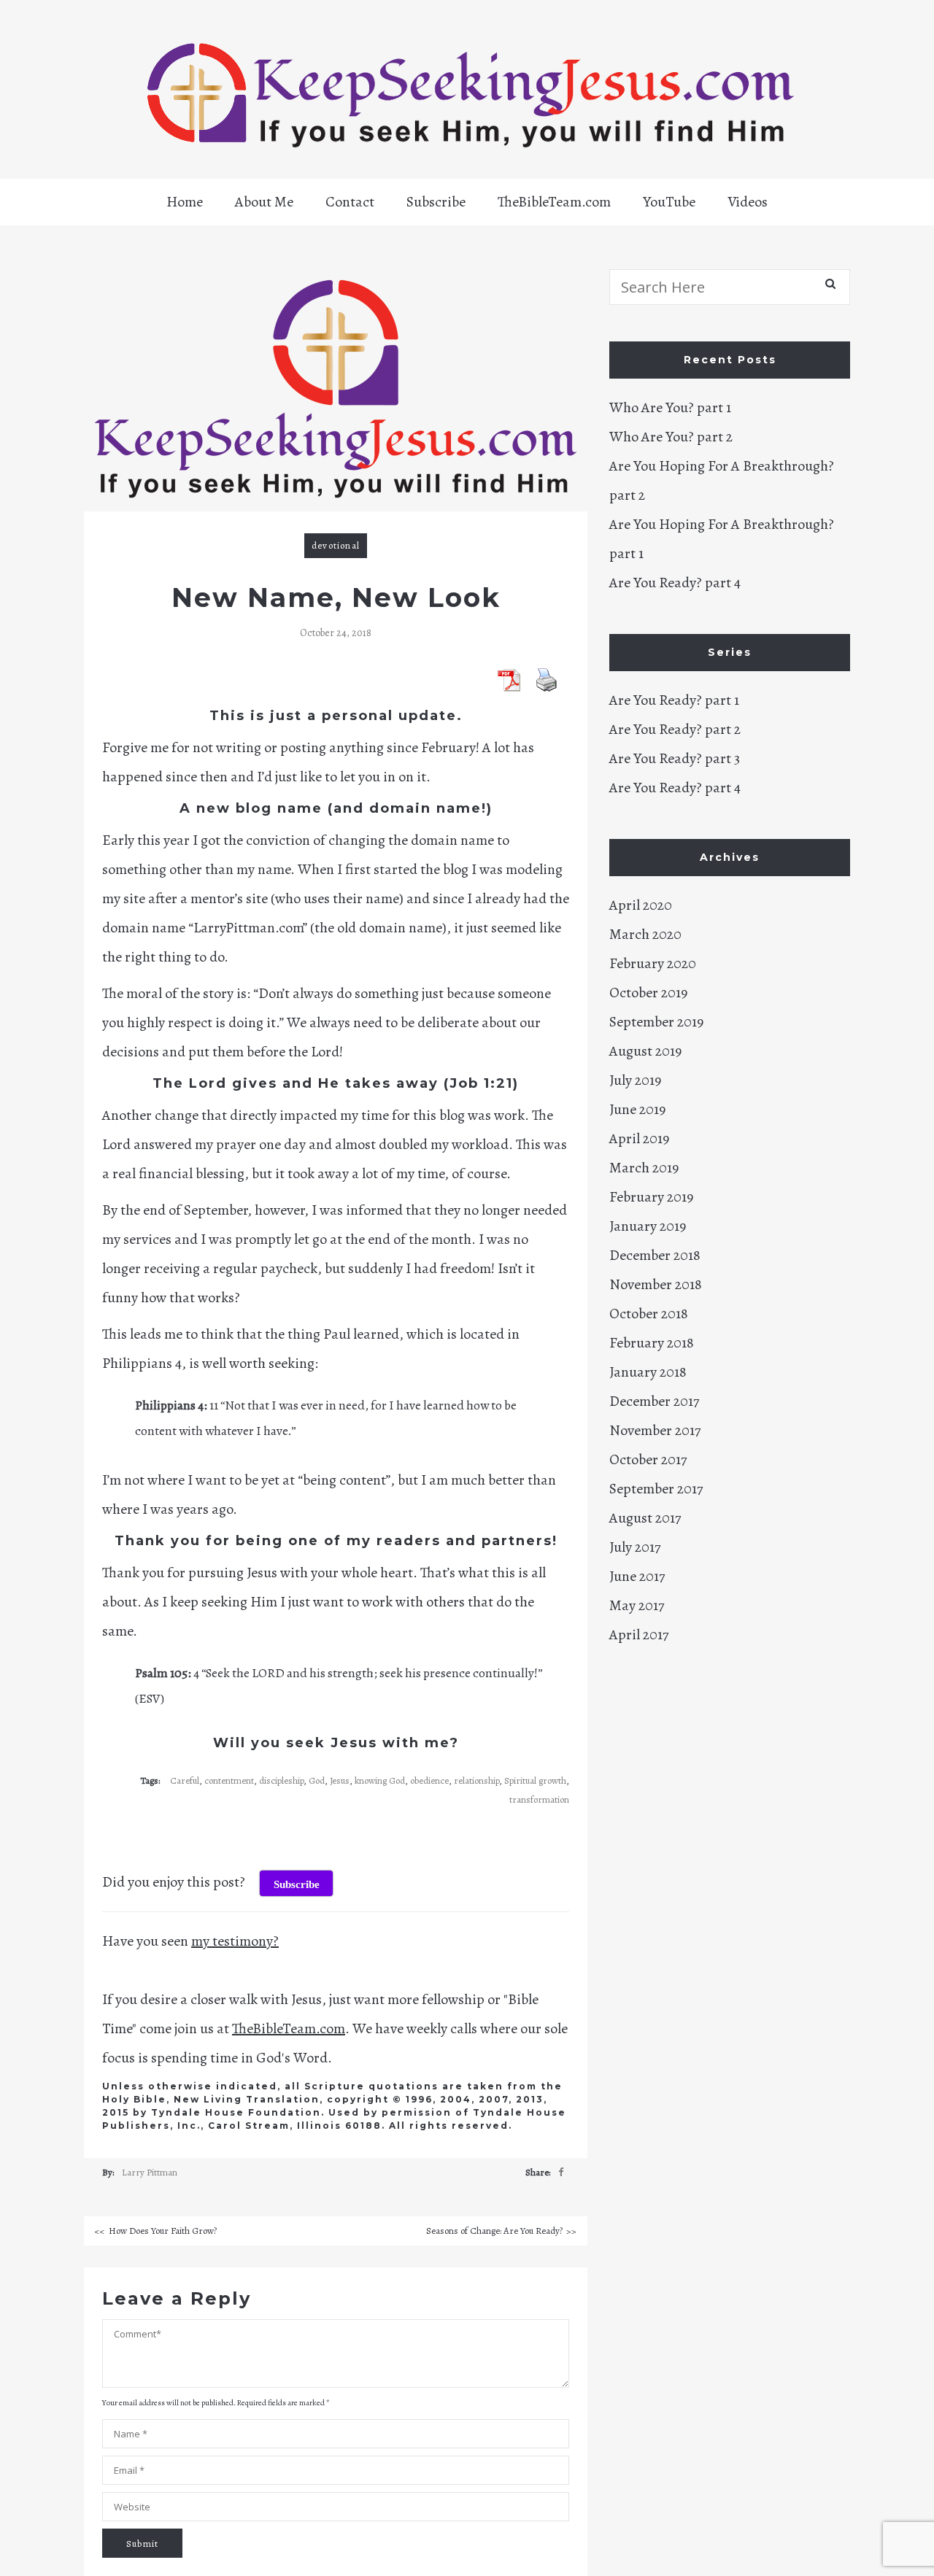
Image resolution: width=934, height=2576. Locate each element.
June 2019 (637, 1109)
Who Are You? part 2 (671, 437)
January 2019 (648, 1226)
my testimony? (235, 1941)
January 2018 (648, 1372)
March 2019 (644, 1168)
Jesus (340, 1780)
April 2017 (639, 1635)
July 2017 (635, 1547)
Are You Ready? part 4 (675, 583)
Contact (350, 202)
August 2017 (645, 1518)
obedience (429, 1780)
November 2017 (655, 1430)
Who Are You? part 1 (670, 407)
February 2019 (651, 1197)
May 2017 (637, 1605)
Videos (748, 202)
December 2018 (655, 1255)
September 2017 (656, 1489)
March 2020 (645, 934)
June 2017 (637, 1576)
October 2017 (648, 1459)
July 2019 (635, 1080)
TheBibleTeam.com (554, 202)
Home (185, 202)
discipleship (281, 1780)
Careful (185, 1780)
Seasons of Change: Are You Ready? (494, 2231)
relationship (476, 1780)
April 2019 (639, 1138)
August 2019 (645, 1051)
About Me (264, 202)
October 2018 (649, 1314)
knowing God (380, 1780)
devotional (336, 545)
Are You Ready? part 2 (675, 729)
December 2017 (654, 1401)
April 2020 (641, 905)
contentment (229, 1780)
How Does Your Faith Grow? (163, 2231)
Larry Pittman (150, 2172)
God (317, 1780)
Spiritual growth (535, 1780)
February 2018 (652, 1343)
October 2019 (648, 993)
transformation (539, 1799)
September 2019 (656, 1022)
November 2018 (656, 1284)
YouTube (669, 202)
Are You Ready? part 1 (674, 700)
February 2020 (653, 963)
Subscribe (436, 202)
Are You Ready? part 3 (675, 758)
